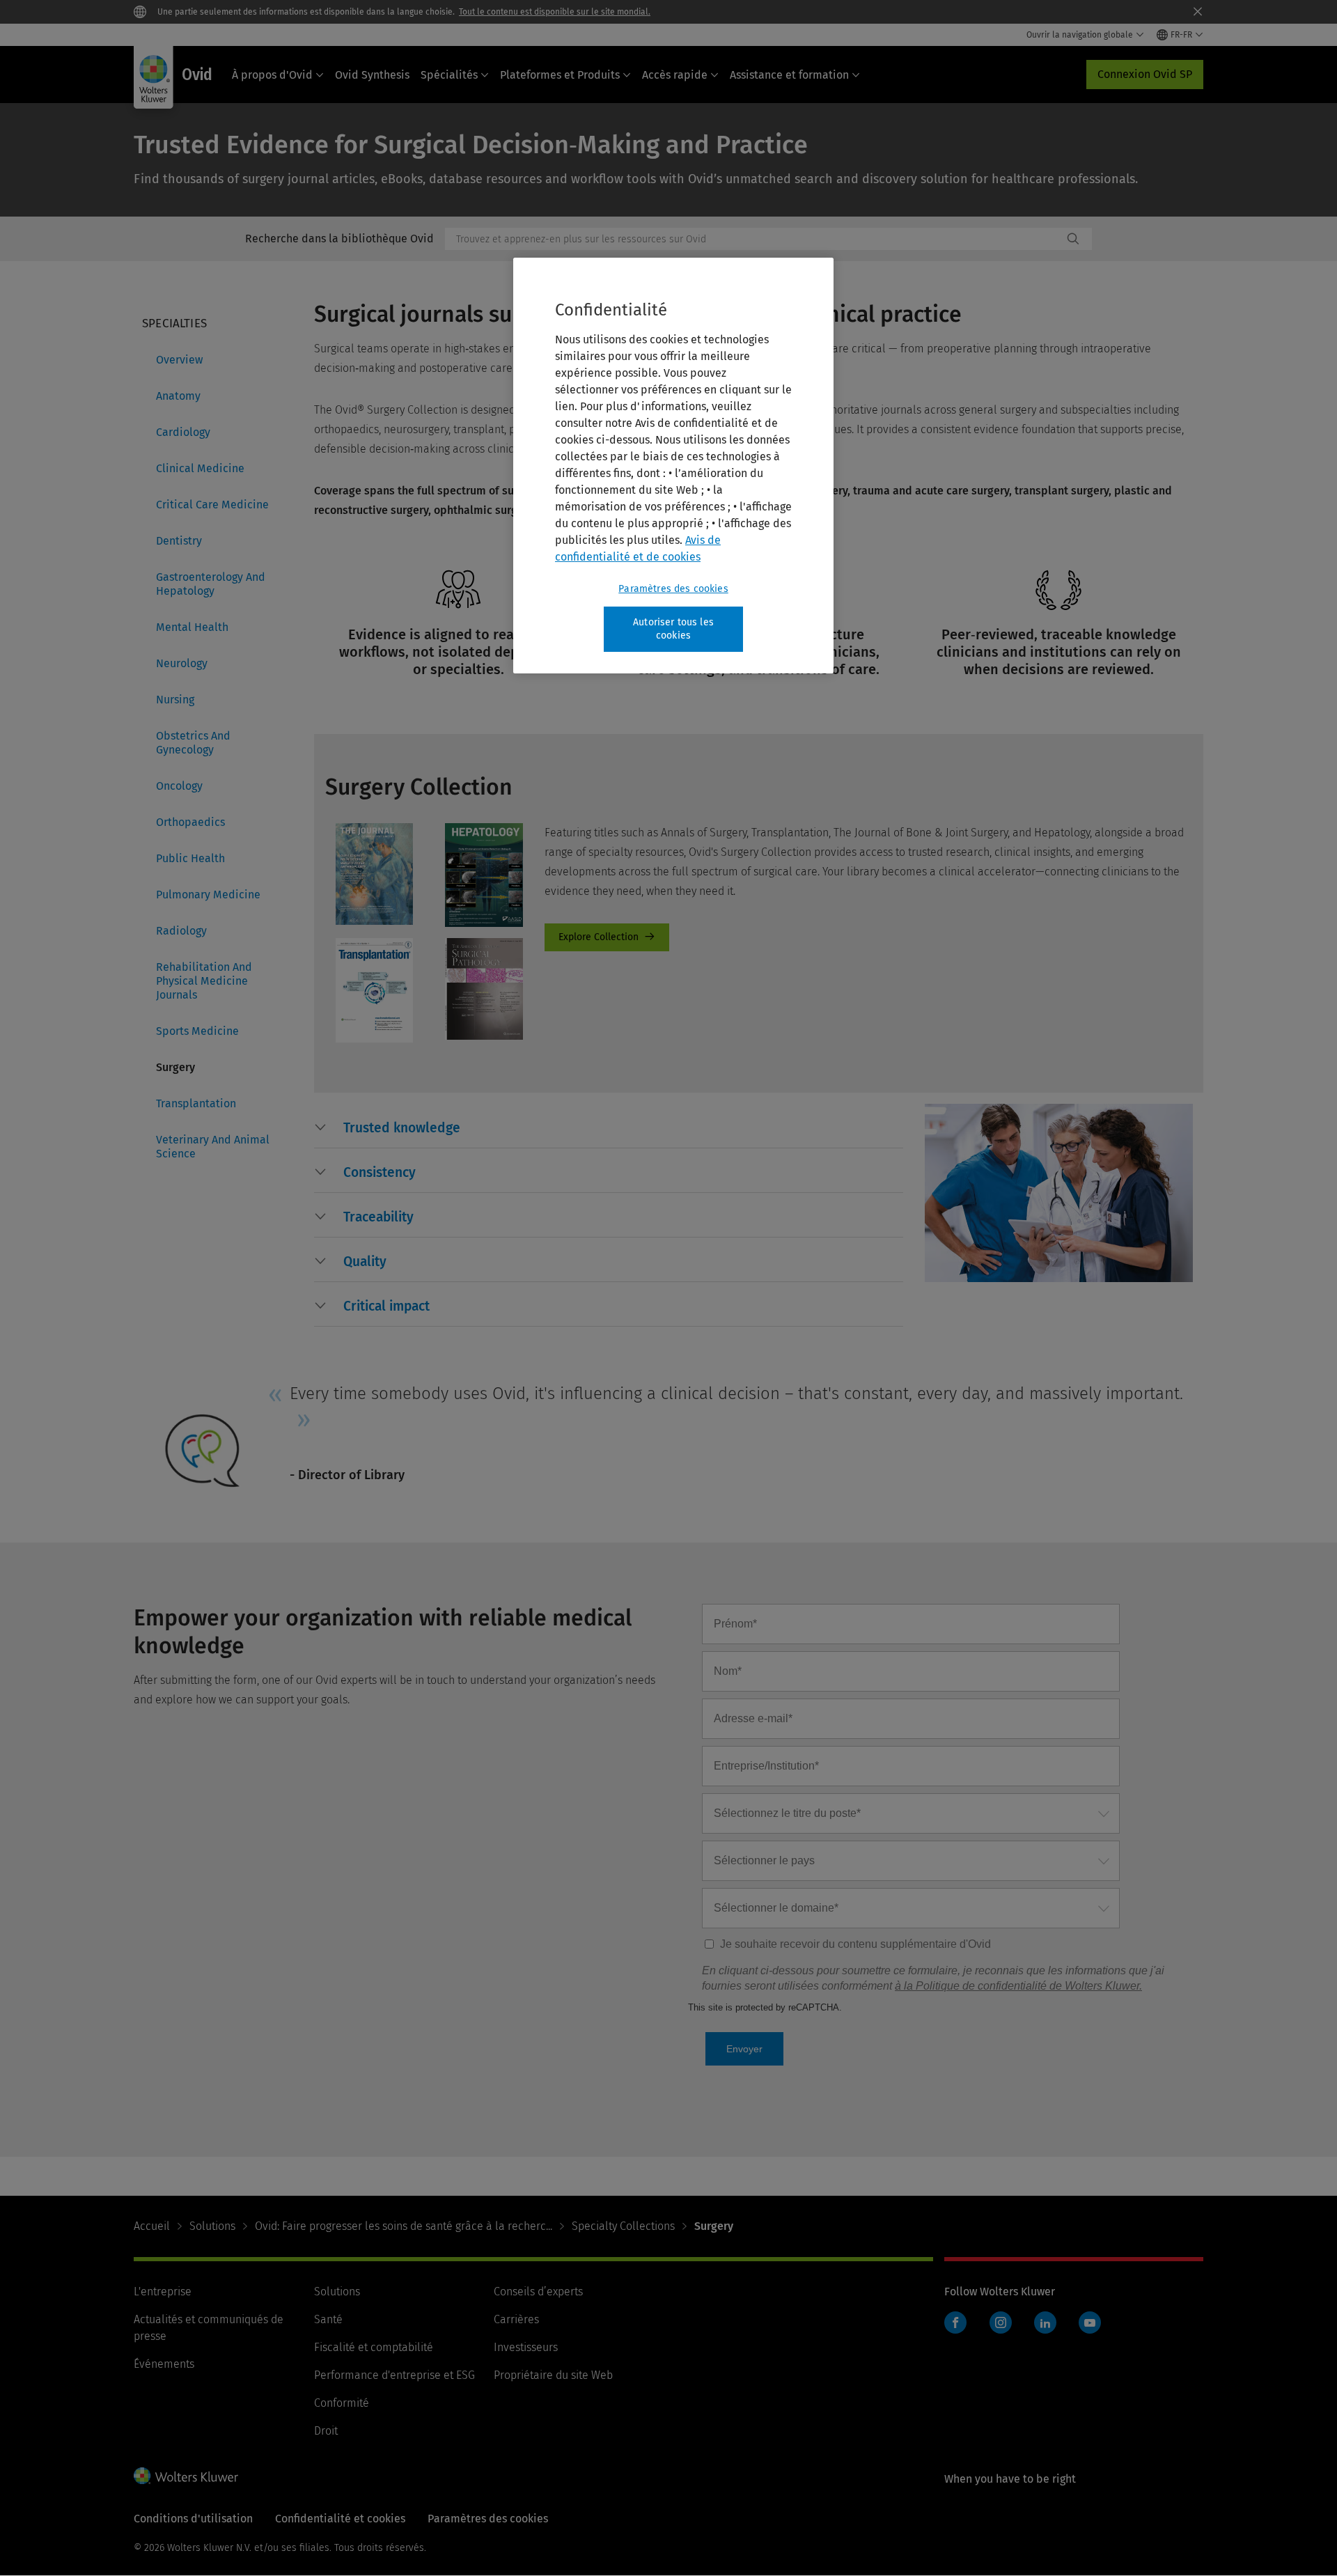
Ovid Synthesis (372, 75)
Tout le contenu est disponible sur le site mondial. (555, 12)
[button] (402, 1128)
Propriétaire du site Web (553, 2375)
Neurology (182, 663)
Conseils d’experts (538, 2292)
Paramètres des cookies (673, 589)
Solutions (212, 2226)
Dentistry (179, 541)
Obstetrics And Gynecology (193, 743)
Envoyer (744, 2049)
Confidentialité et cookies (340, 2519)
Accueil (152, 2226)
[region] (673, 466)
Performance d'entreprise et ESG (394, 2375)
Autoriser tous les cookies (673, 629)
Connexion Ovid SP (1145, 74)
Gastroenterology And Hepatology (211, 584)
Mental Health (192, 627)
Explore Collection (607, 937)
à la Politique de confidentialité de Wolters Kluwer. (1018, 1986)
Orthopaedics (190, 822)
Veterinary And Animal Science (213, 1147)
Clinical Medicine (200, 468)
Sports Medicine (197, 1031)
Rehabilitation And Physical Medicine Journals (204, 981)
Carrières (516, 2319)
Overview (179, 360)
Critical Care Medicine (212, 505)
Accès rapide (675, 75)
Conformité (342, 2403)
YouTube (1090, 2323)
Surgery (175, 1067)
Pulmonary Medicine (208, 895)
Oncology (179, 786)
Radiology (181, 931)
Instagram (1001, 2323)
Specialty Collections (623, 2226)
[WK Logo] (186, 2476)
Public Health (190, 858)
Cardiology (183, 432)
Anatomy (178, 396)
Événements (164, 2364)
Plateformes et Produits (560, 75)
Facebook (955, 2323)
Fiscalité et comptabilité (374, 2347)
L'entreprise (163, 2292)
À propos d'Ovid (272, 75)
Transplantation (196, 1103)
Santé (328, 2319)
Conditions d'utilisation (193, 2519)
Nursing (175, 700)
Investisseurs (526, 2347)
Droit (326, 2431)
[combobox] (754, 239)
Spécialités (449, 75)
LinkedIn (1045, 2323)
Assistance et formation (789, 75)
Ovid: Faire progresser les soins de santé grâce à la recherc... (404, 2226)
